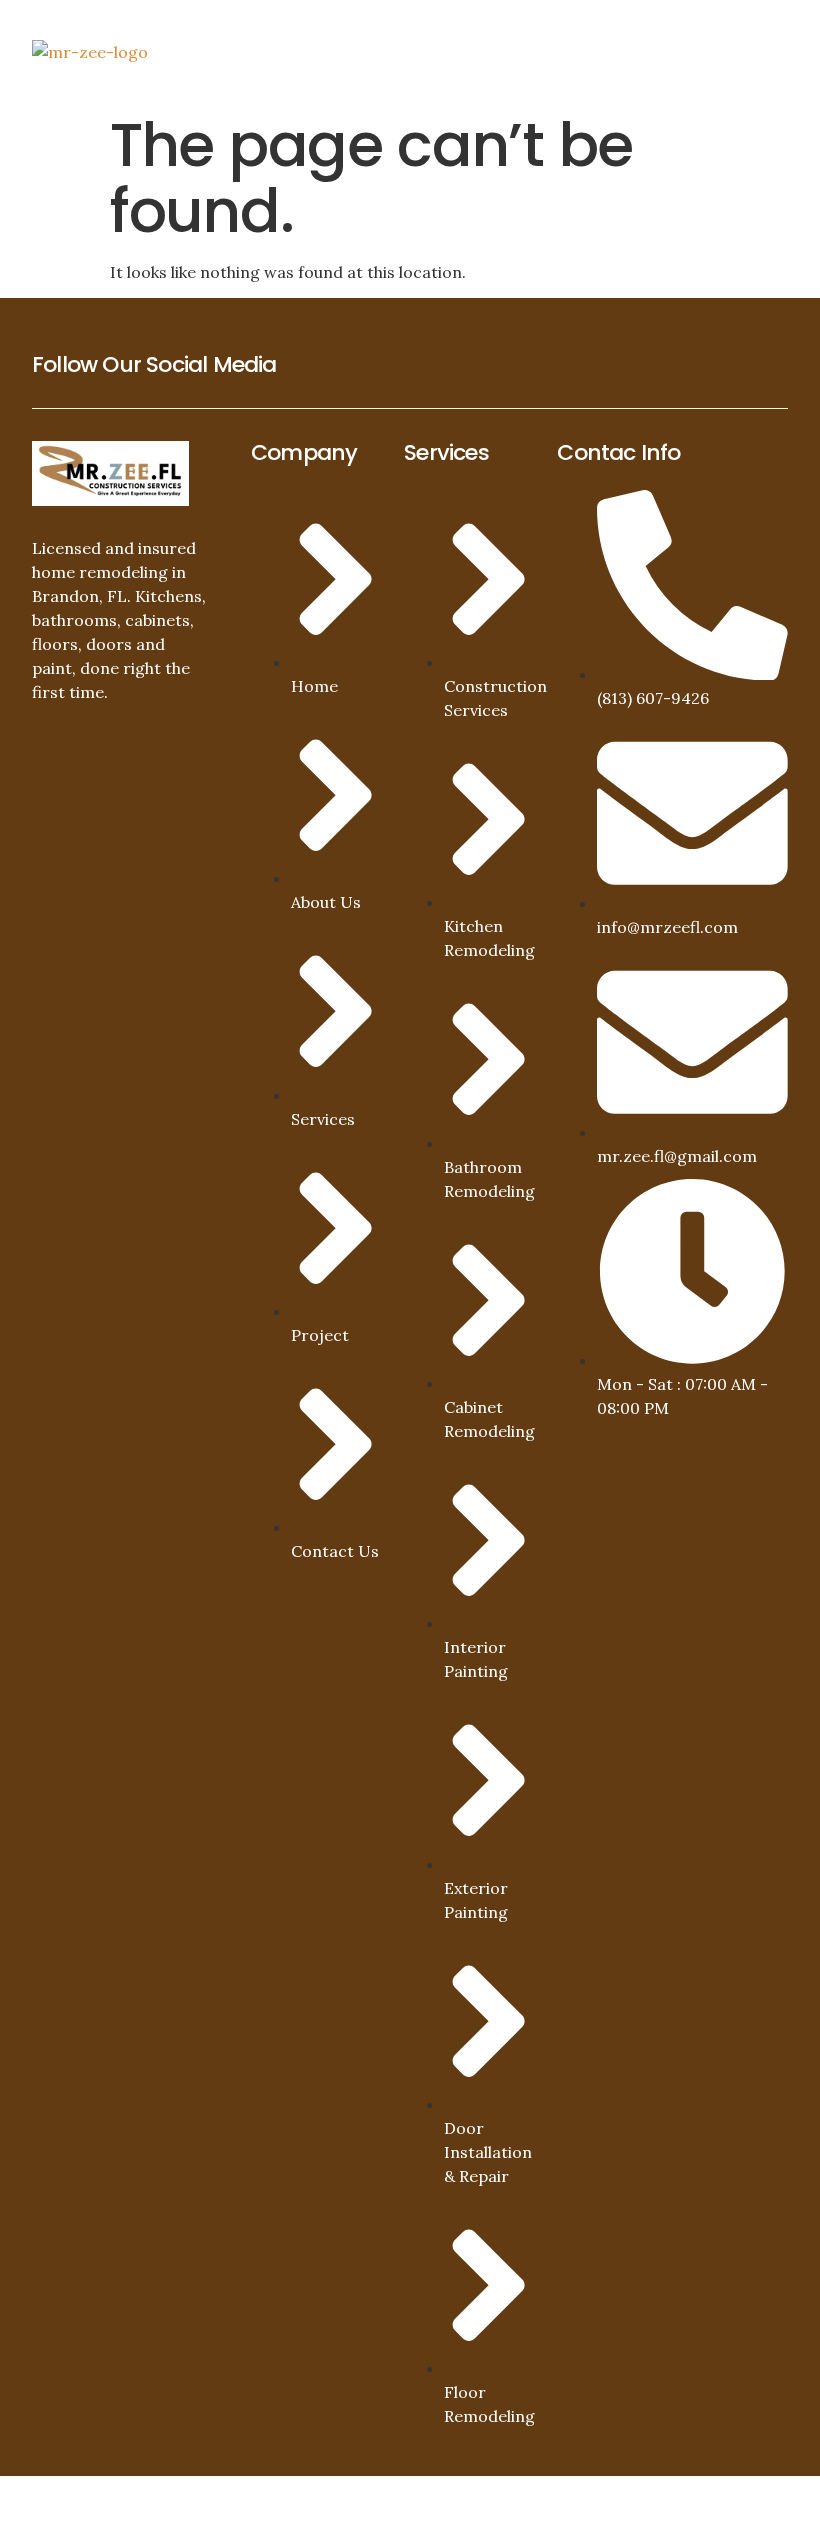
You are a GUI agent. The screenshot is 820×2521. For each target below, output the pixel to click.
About (522, 33)
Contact (469, 69)
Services (603, 33)
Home (454, 33)
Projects (715, 33)
